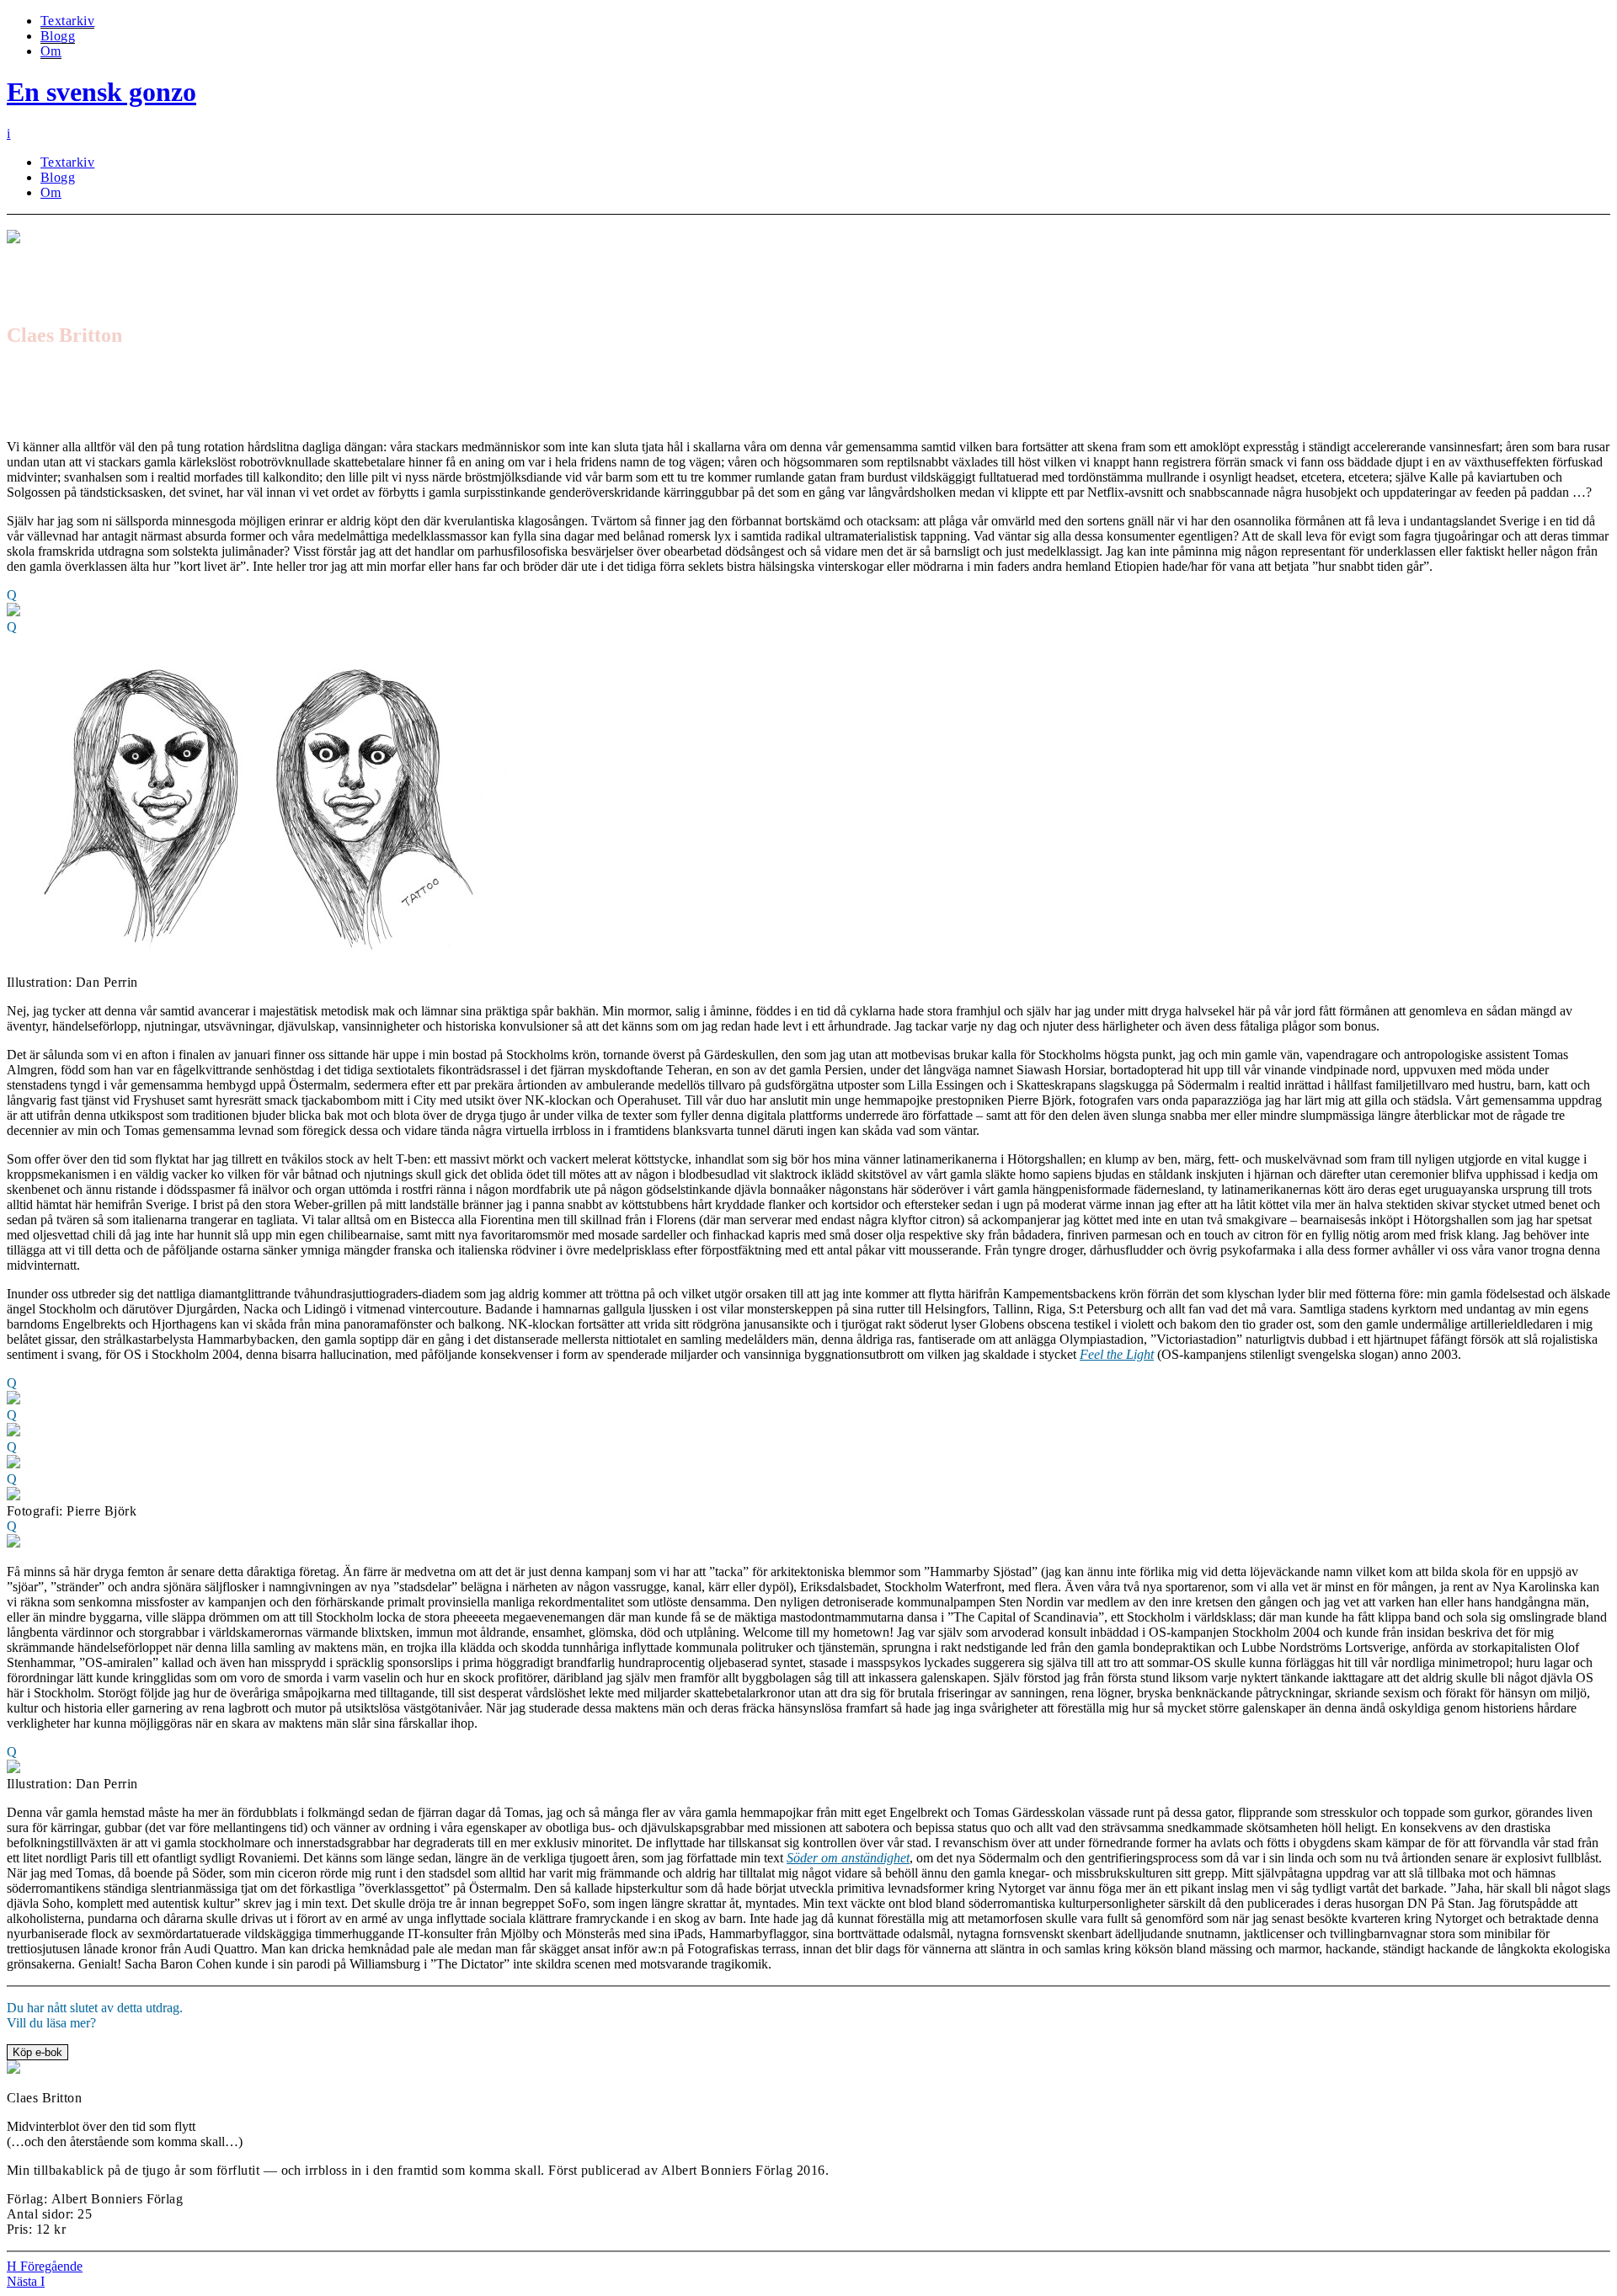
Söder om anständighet (848, 1858)
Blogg (58, 36)
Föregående (45, 2266)
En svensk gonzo (101, 92)
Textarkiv (67, 21)
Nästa (26, 2281)
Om (51, 51)
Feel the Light (1117, 1354)
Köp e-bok (37, 2052)
